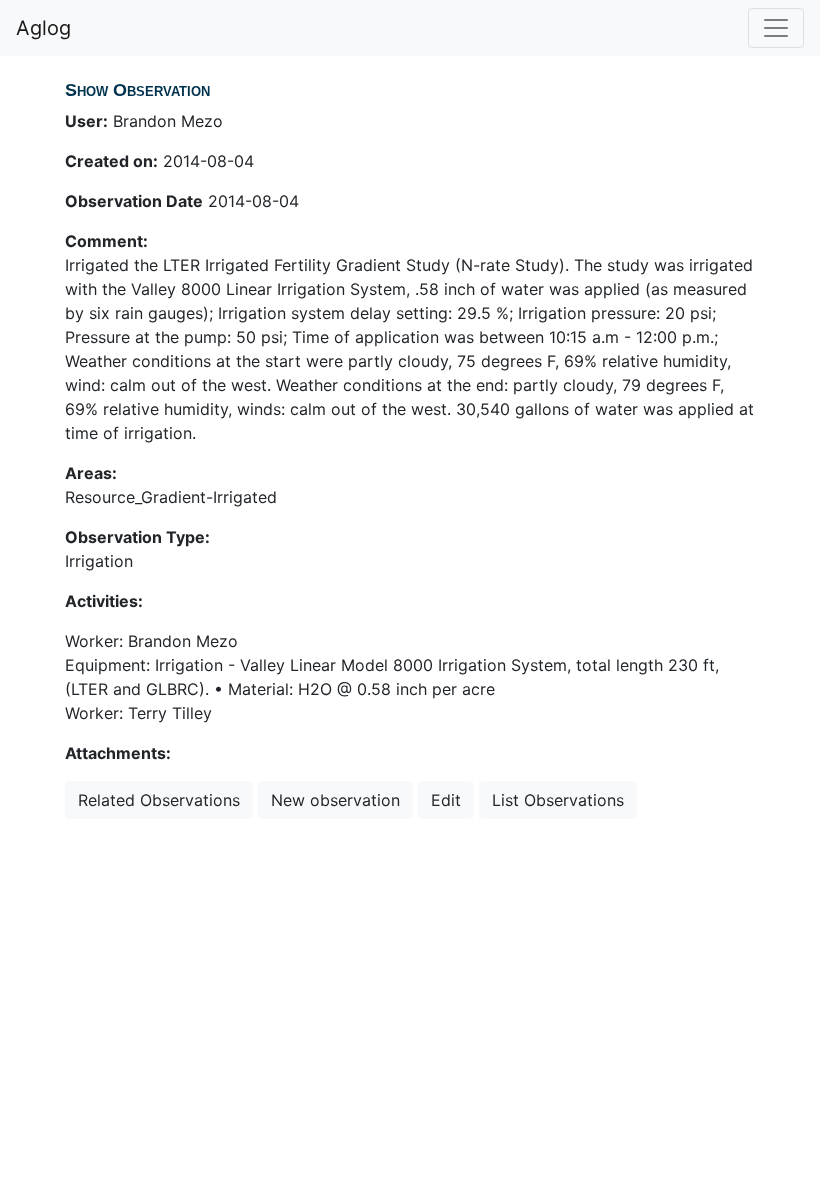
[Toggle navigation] (776, 28)
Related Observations (159, 800)
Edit (446, 800)
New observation (335, 800)
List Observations (558, 800)
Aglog (43, 28)
